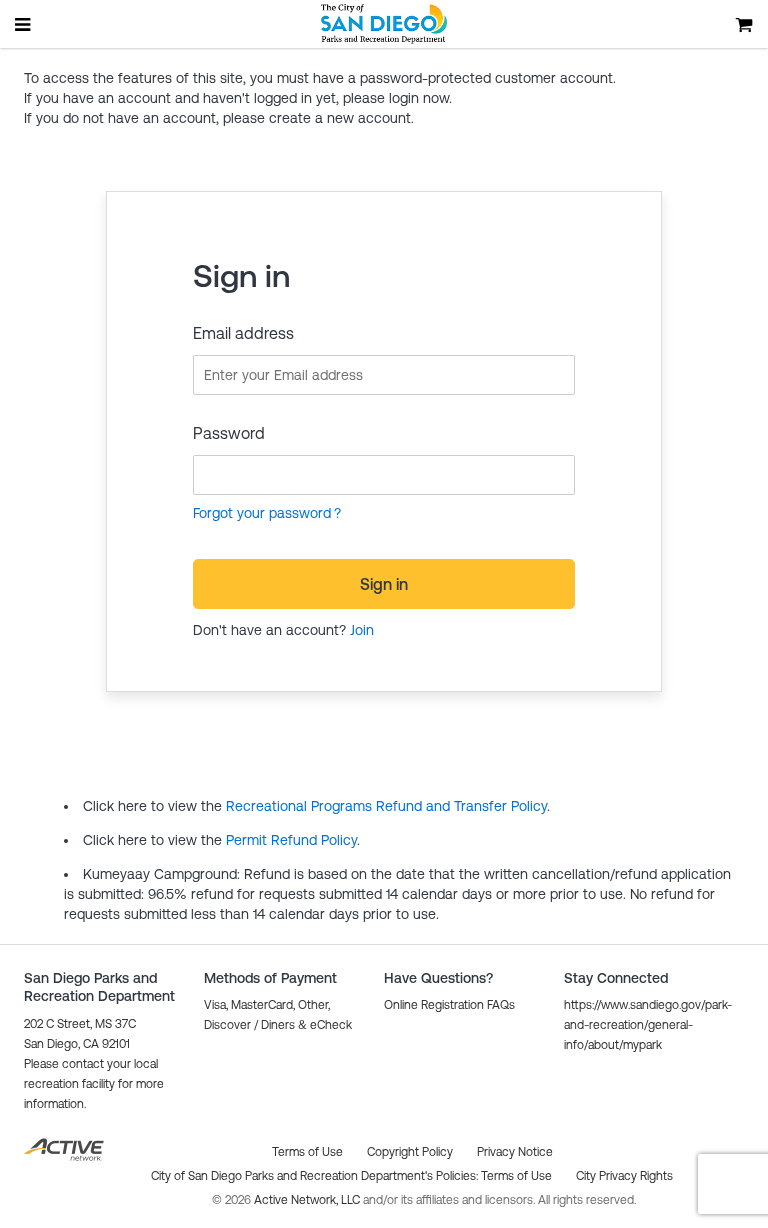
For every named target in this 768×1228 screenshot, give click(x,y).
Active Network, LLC (308, 1200)
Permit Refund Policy (291, 840)
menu (24, 24)
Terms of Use (516, 1176)
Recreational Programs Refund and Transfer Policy (386, 806)
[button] (449, 1005)
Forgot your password (262, 513)
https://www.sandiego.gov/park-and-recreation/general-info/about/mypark (648, 1025)
